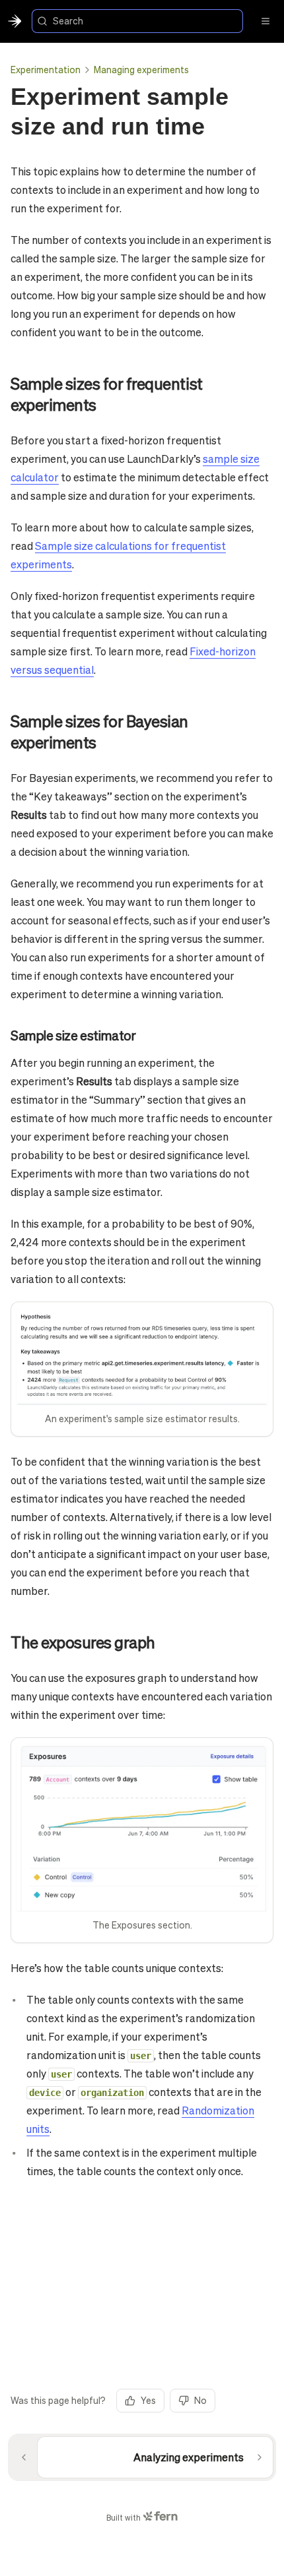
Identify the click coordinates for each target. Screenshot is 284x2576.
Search (68, 20)
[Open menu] (266, 21)
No (200, 2400)
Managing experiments (141, 69)
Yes (148, 2400)
